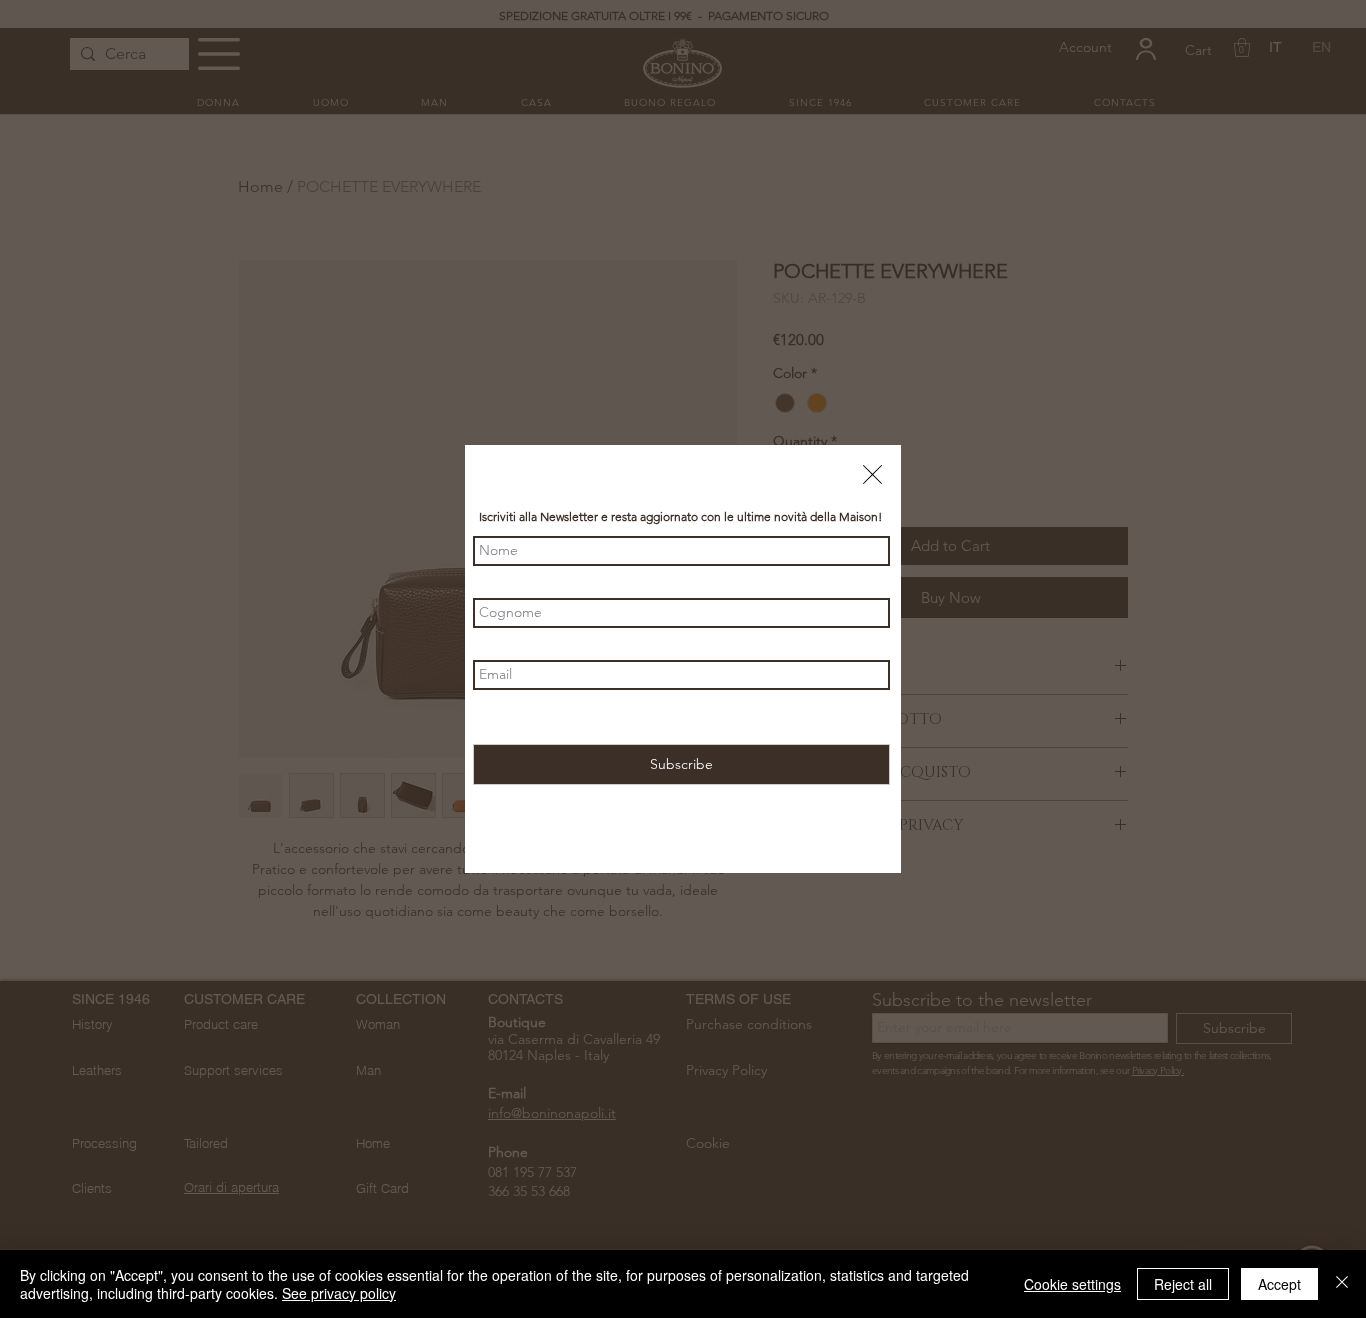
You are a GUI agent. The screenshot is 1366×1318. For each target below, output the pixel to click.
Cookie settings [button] (1072, 1284)
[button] (872, 474)
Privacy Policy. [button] (760, 717)
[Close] (1342, 1284)
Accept (1279, 1284)
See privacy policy (339, 1293)
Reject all (1183, 1284)
